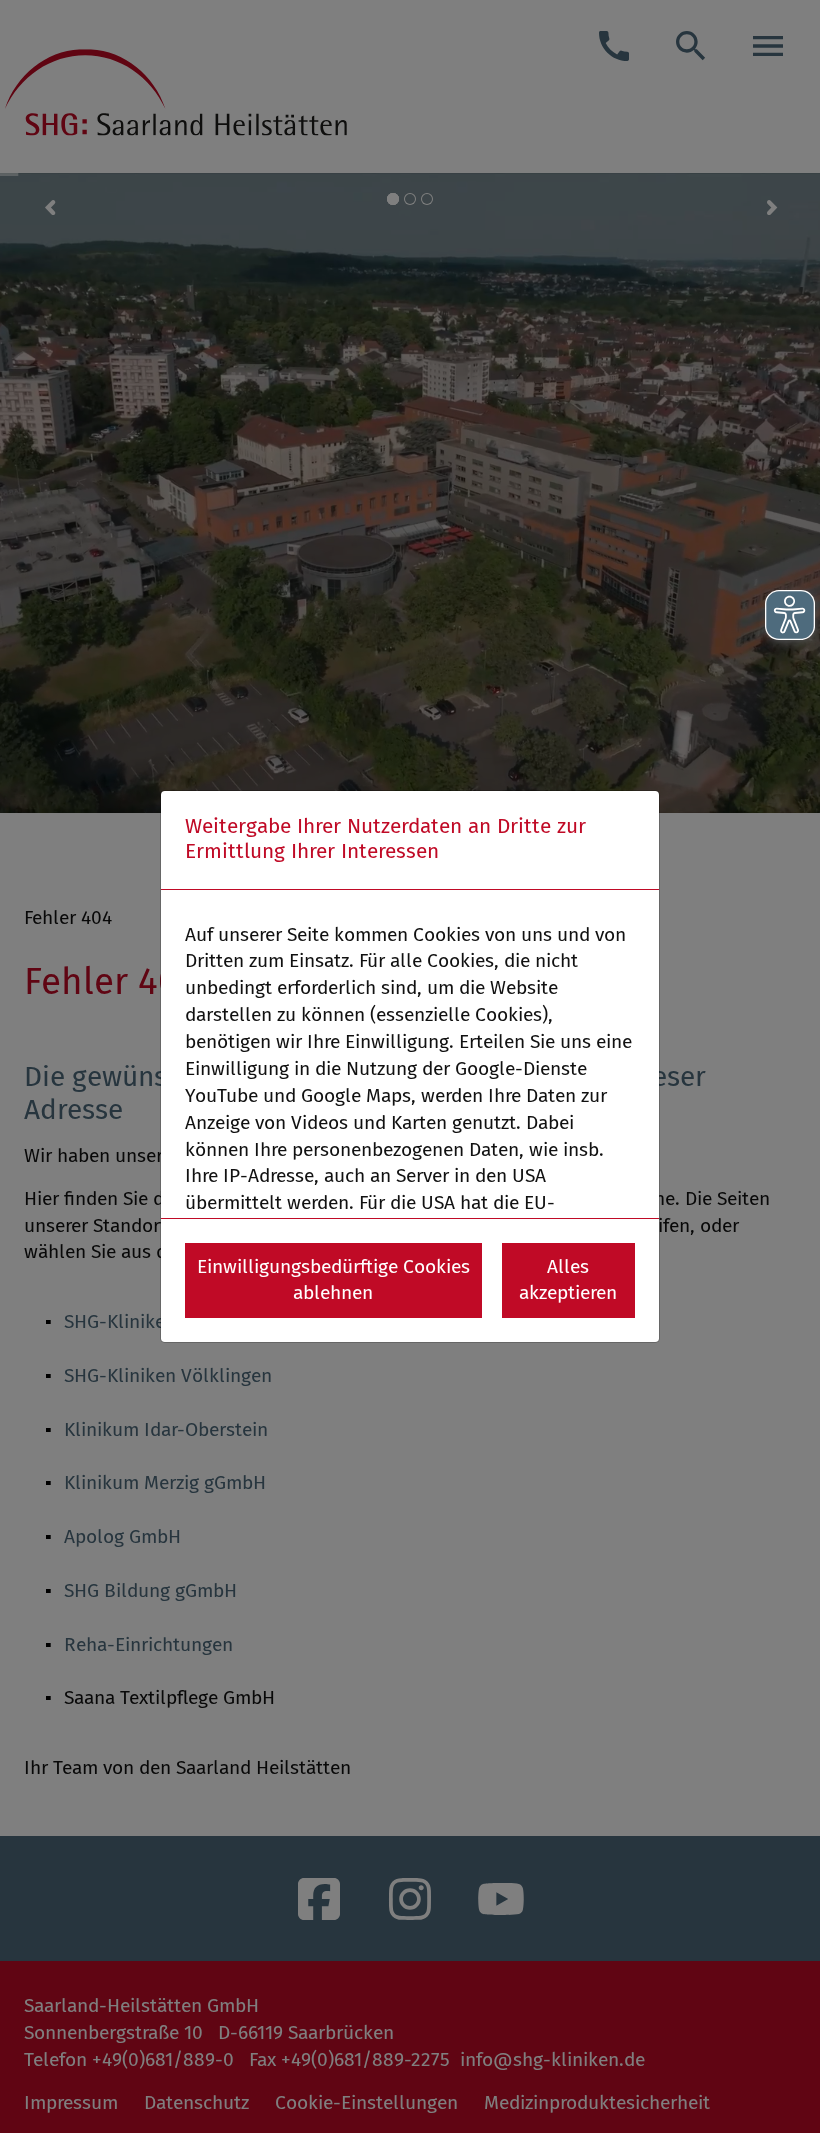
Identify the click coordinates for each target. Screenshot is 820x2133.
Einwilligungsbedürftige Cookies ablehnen (333, 1280)
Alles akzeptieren (568, 1280)
